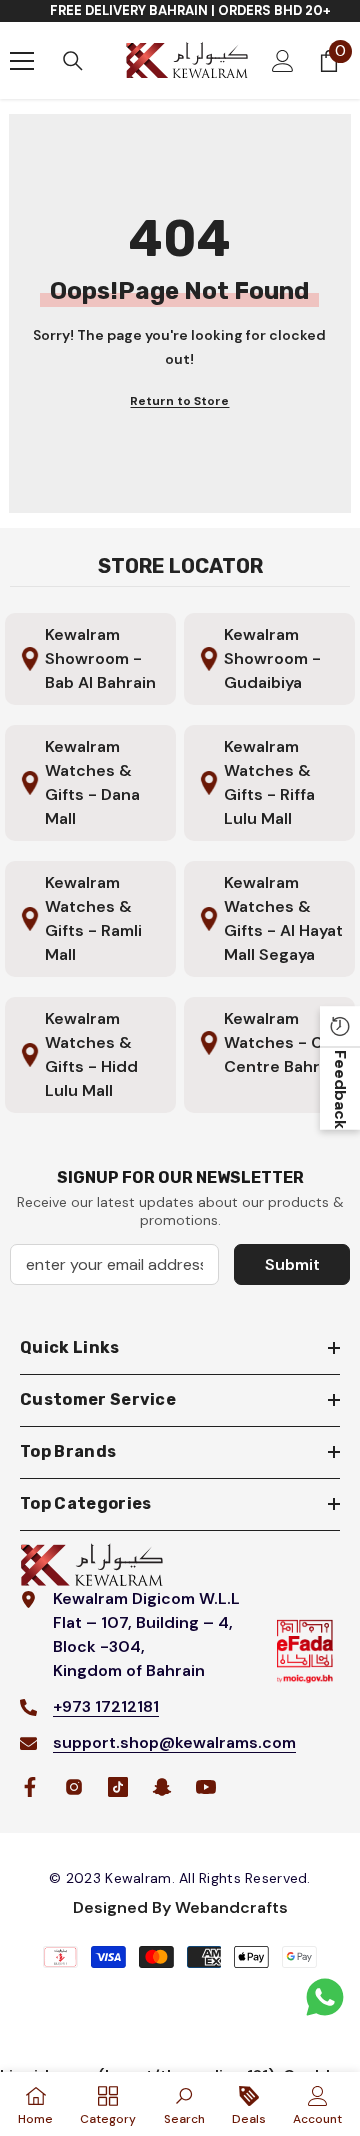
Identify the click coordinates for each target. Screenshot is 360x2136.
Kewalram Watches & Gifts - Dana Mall (92, 782)
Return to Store (179, 401)
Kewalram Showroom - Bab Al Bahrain (100, 658)
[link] (184, 2104)
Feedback (340, 1088)
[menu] (22, 61)
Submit (292, 1264)
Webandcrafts (231, 1907)
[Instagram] (74, 1787)
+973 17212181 (106, 1706)
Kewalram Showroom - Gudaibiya (272, 658)
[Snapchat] (162, 1787)
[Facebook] (30, 1787)
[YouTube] (206, 1787)
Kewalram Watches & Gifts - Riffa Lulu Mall (269, 782)
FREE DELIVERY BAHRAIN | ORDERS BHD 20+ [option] (190, 10)
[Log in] (283, 61)
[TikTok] (118, 1787)
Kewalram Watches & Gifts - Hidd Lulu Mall (91, 1054)
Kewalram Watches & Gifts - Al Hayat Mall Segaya (283, 918)
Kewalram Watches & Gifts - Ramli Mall (93, 918)
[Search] (73, 61)
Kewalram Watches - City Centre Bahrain (283, 1042)
